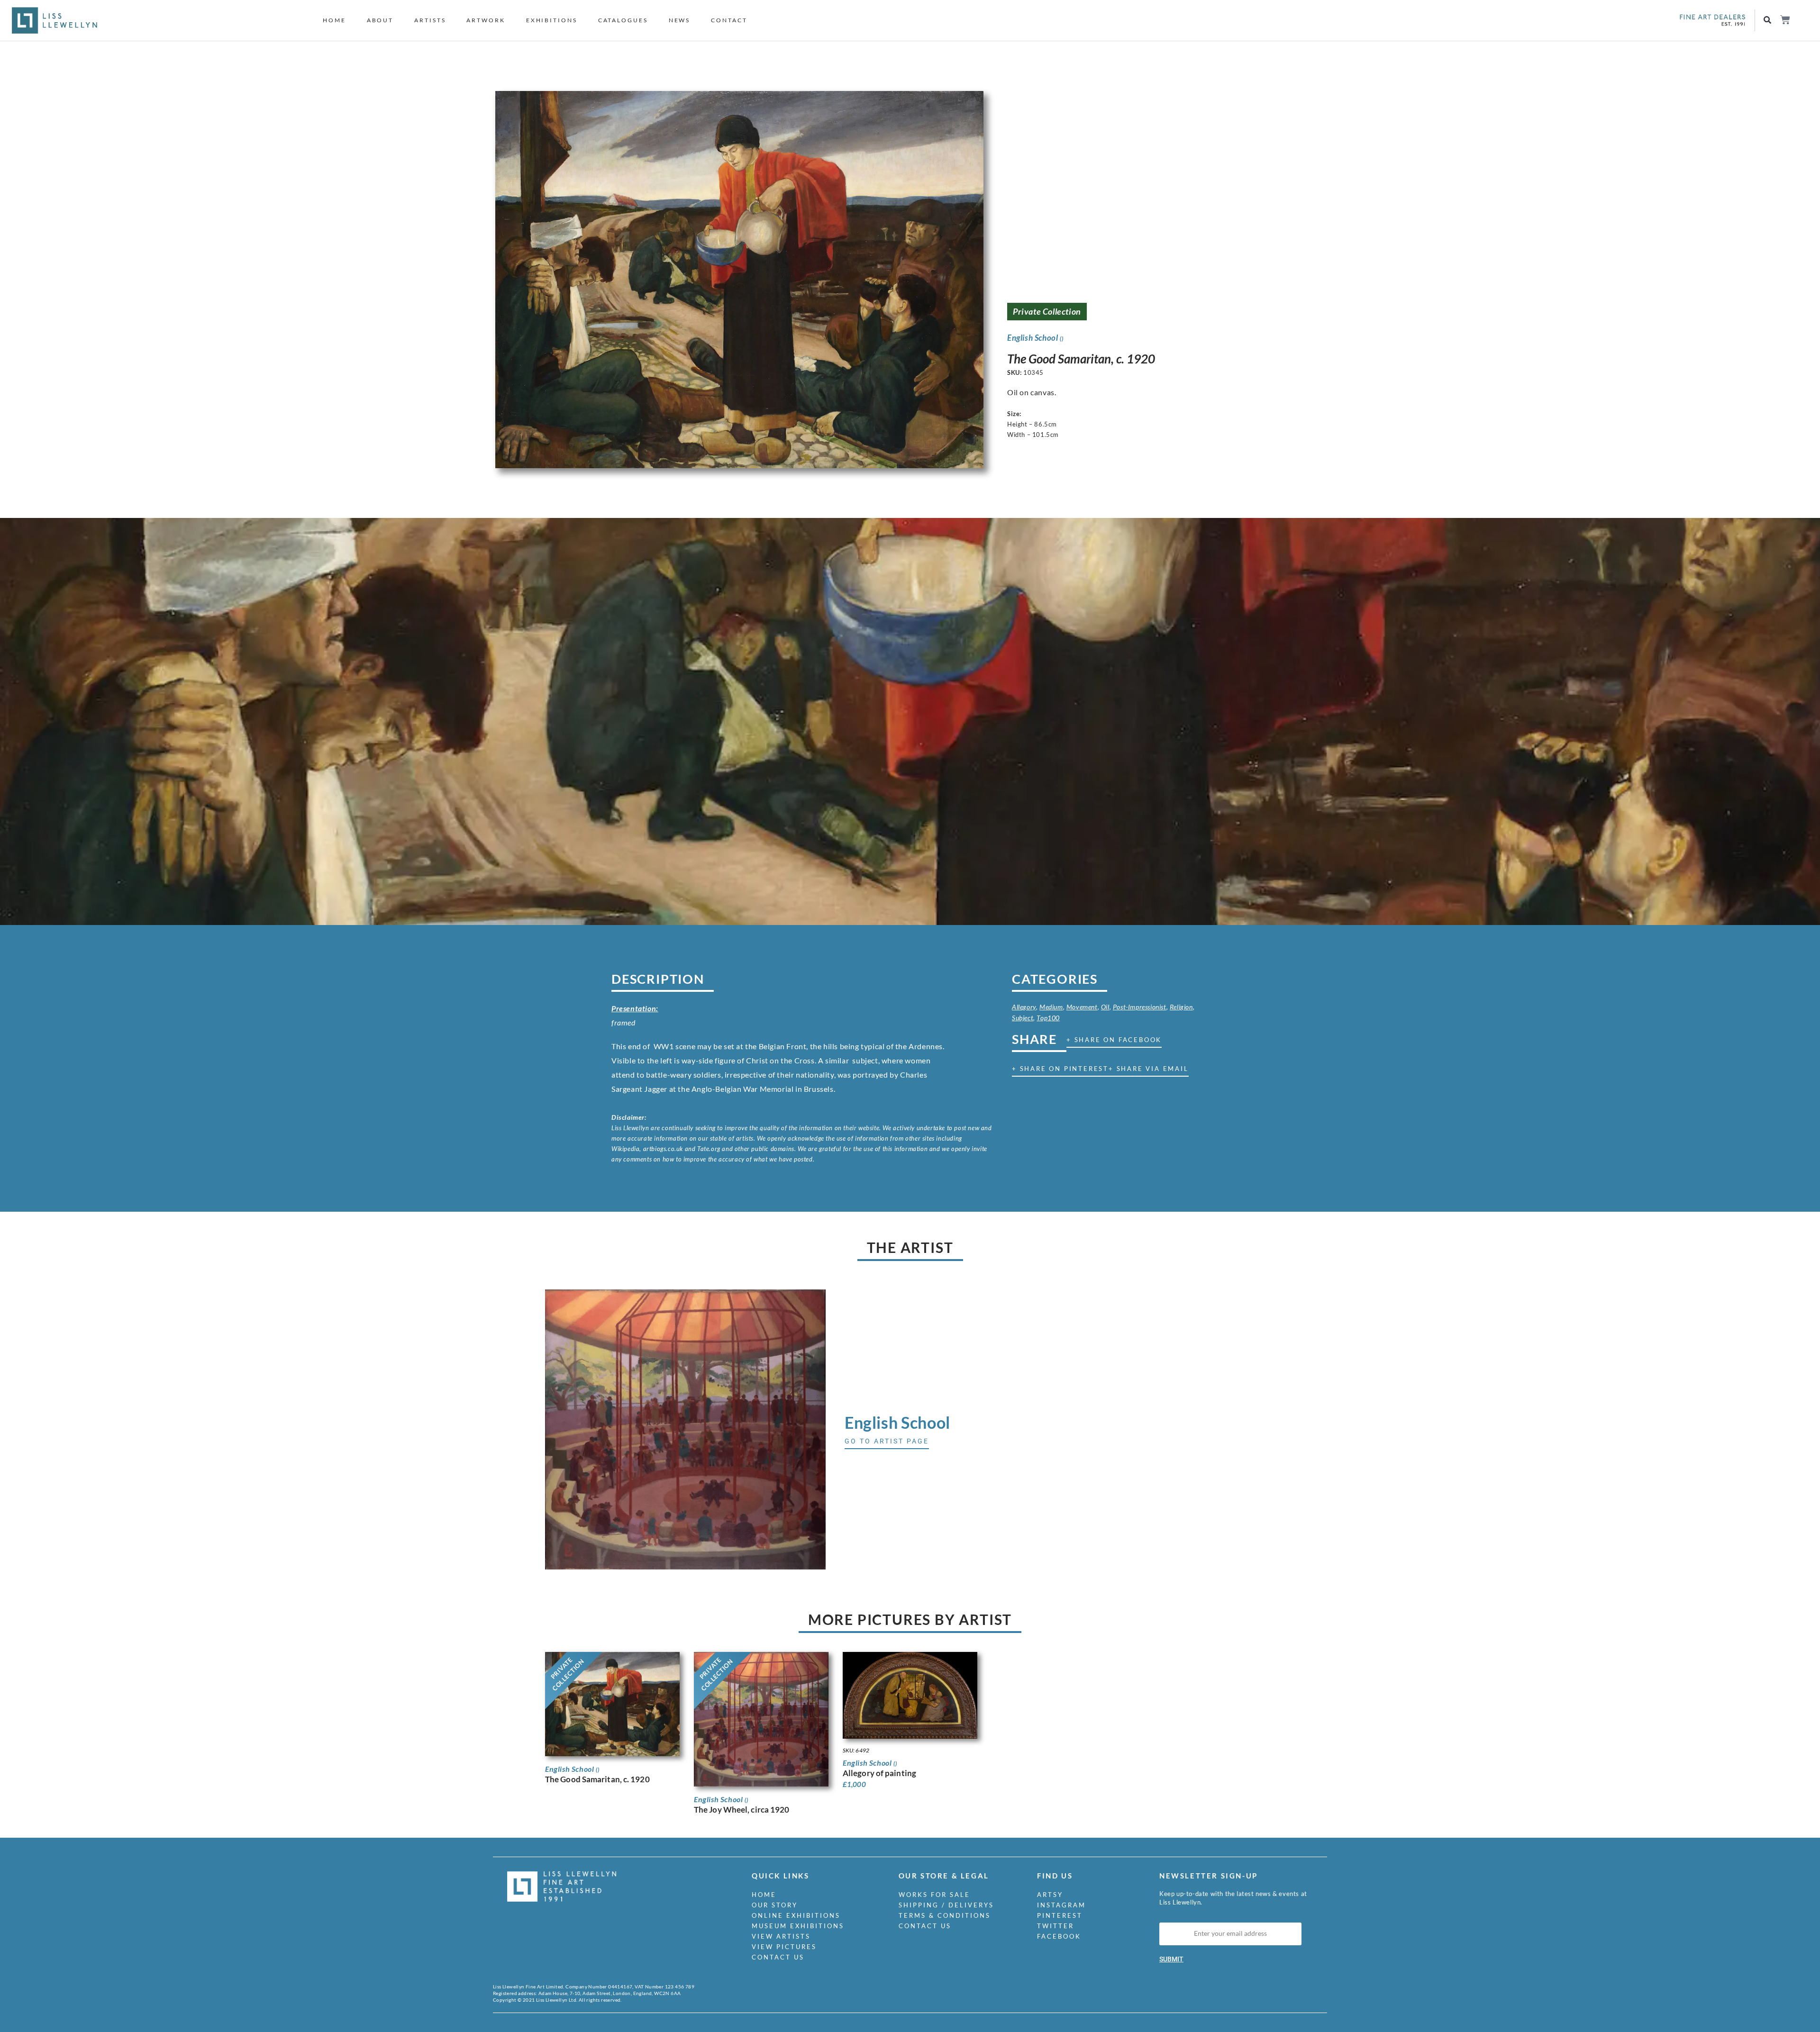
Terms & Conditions (945, 1915)
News (680, 20)
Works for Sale (934, 1895)
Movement (1082, 1007)
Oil (1105, 1007)
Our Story (775, 1905)
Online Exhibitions (796, 1915)
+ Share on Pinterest (1060, 1069)
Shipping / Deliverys (946, 1905)
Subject (1023, 1018)
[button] (1768, 21)
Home (334, 20)
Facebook (1059, 1936)
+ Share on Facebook (1114, 1040)
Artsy (1050, 1895)
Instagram (1061, 1905)
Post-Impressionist (1140, 1007)
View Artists (781, 1936)
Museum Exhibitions (798, 1926)
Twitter (1056, 1926)
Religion (1181, 1007)
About (380, 20)
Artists (430, 20)
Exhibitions (552, 20)
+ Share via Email (1149, 1069)
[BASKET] (1785, 20)
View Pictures (784, 1947)
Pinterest (1060, 1915)
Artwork (486, 20)
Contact (729, 20)
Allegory (1024, 1007)
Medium (1051, 1007)
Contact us (778, 1957)
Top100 (1048, 1018)
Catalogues (623, 20)
